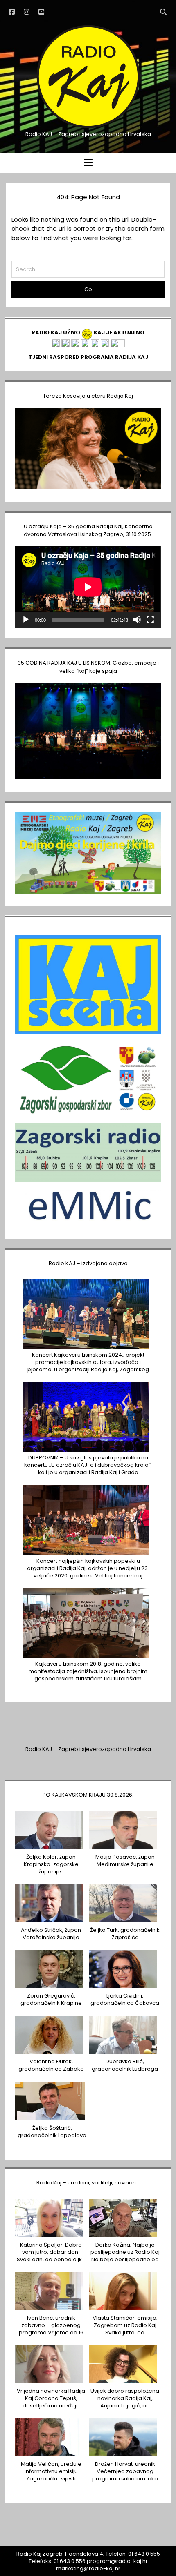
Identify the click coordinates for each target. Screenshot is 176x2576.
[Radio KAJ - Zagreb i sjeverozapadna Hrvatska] (88, 127)
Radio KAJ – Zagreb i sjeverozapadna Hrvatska (88, 1749)
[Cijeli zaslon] (150, 620)
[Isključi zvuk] (137, 620)
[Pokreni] (26, 620)
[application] (88, 587)
